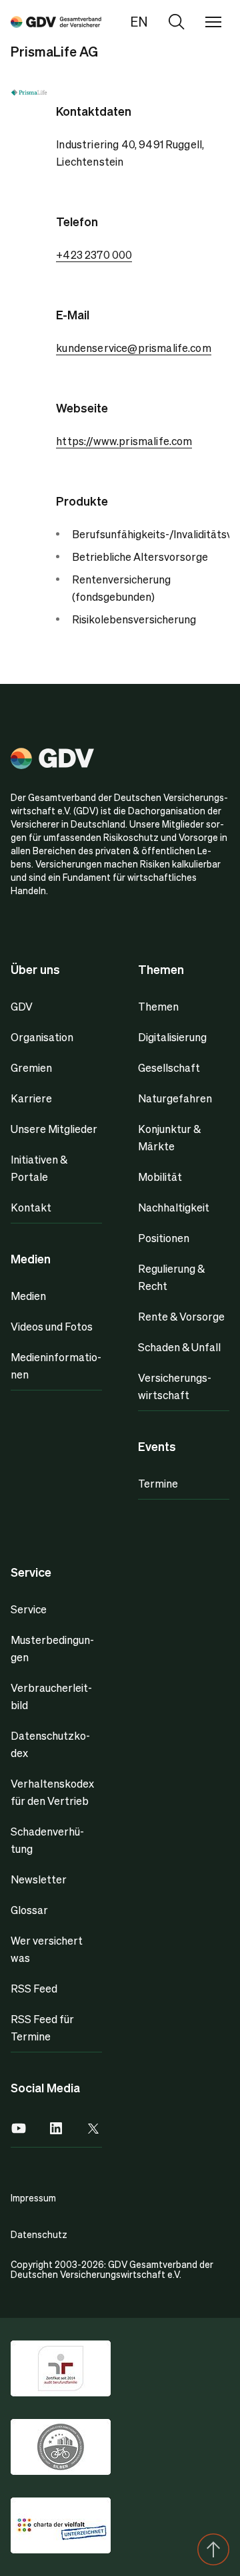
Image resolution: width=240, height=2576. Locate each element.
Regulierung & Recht (171, 1277)
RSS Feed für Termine (42, 2027)
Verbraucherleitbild (51, 1696)
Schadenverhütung (47, 1840)
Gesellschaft (169, 1067)
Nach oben (213, 2549)
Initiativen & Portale (39, 1168)
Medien (28, 1296)
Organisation (42, 1037)
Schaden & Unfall (179, 1347)
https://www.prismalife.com (124, 441)
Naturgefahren (175, 1098)
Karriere (31, 1098)
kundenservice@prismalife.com (133, 348)
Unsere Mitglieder (54, 1129)
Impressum (33, 2197)
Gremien (31, 1067)
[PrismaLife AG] (56, 21)
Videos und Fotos (52, 1326)
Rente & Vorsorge (181, 1316)
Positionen (164, 1238)
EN (139, 21)
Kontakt (31, 1207)
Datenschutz (39, 2234)
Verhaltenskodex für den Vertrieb (52, 1792)
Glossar (29, 1910)
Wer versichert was (47, 1949)
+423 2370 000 (94, 254)
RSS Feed (34, 1988)
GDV (22, 1006)
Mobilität (160, 1177)
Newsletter (39, 1879)
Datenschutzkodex (50, 1744)
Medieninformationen (56, 1366)
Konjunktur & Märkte (169, 1137)
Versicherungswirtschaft (175, 1386)
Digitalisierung (172, 1037)
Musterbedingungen (52, 1648)
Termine (158, 1483)
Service (29, 1609)
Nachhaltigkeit (174, 1207)
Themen (158, 1006)
